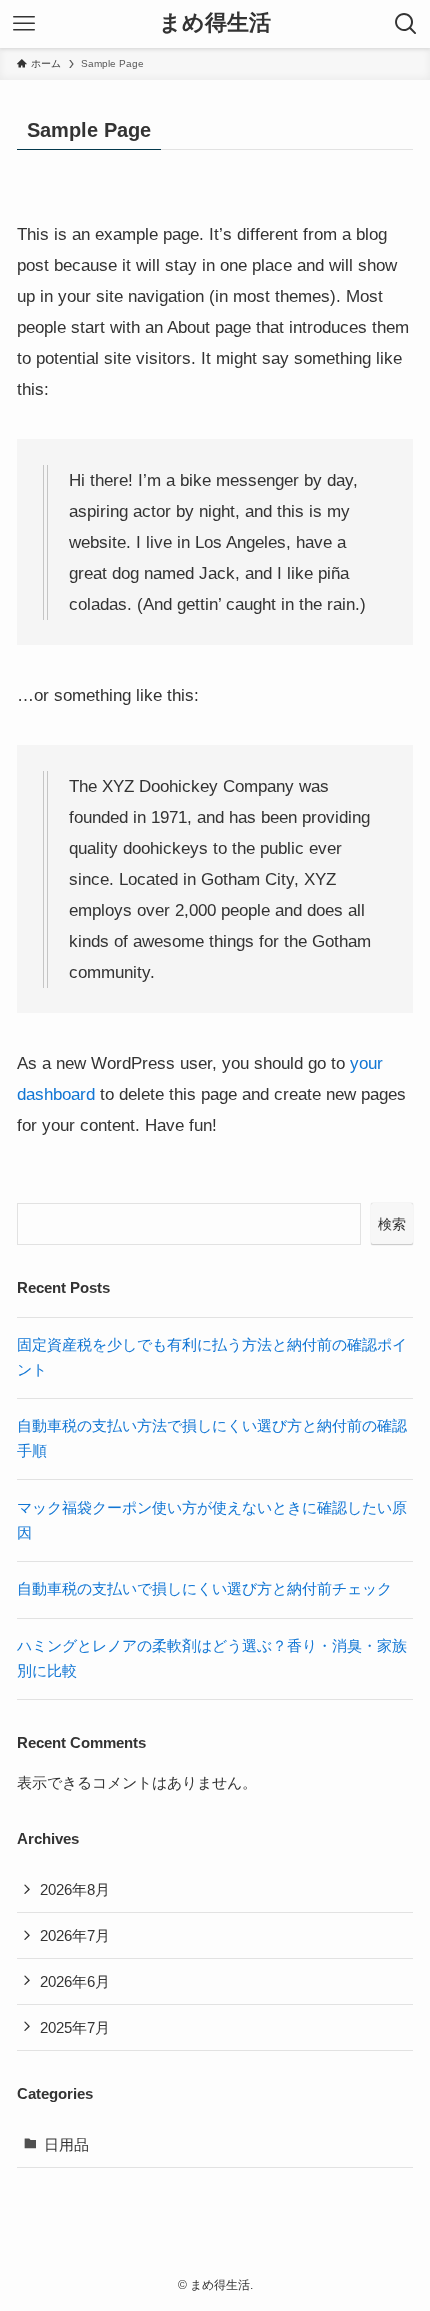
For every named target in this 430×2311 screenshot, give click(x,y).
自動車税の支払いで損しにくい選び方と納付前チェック (204, 1588)
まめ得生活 (215, 24)
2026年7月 (75, 1935)
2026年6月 (75, 1981)
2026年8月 (75, 1889)
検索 (392, 1224)
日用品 (66, 2144)
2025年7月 (75, 2027)
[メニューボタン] (24, 24)
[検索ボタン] (406, 24)
